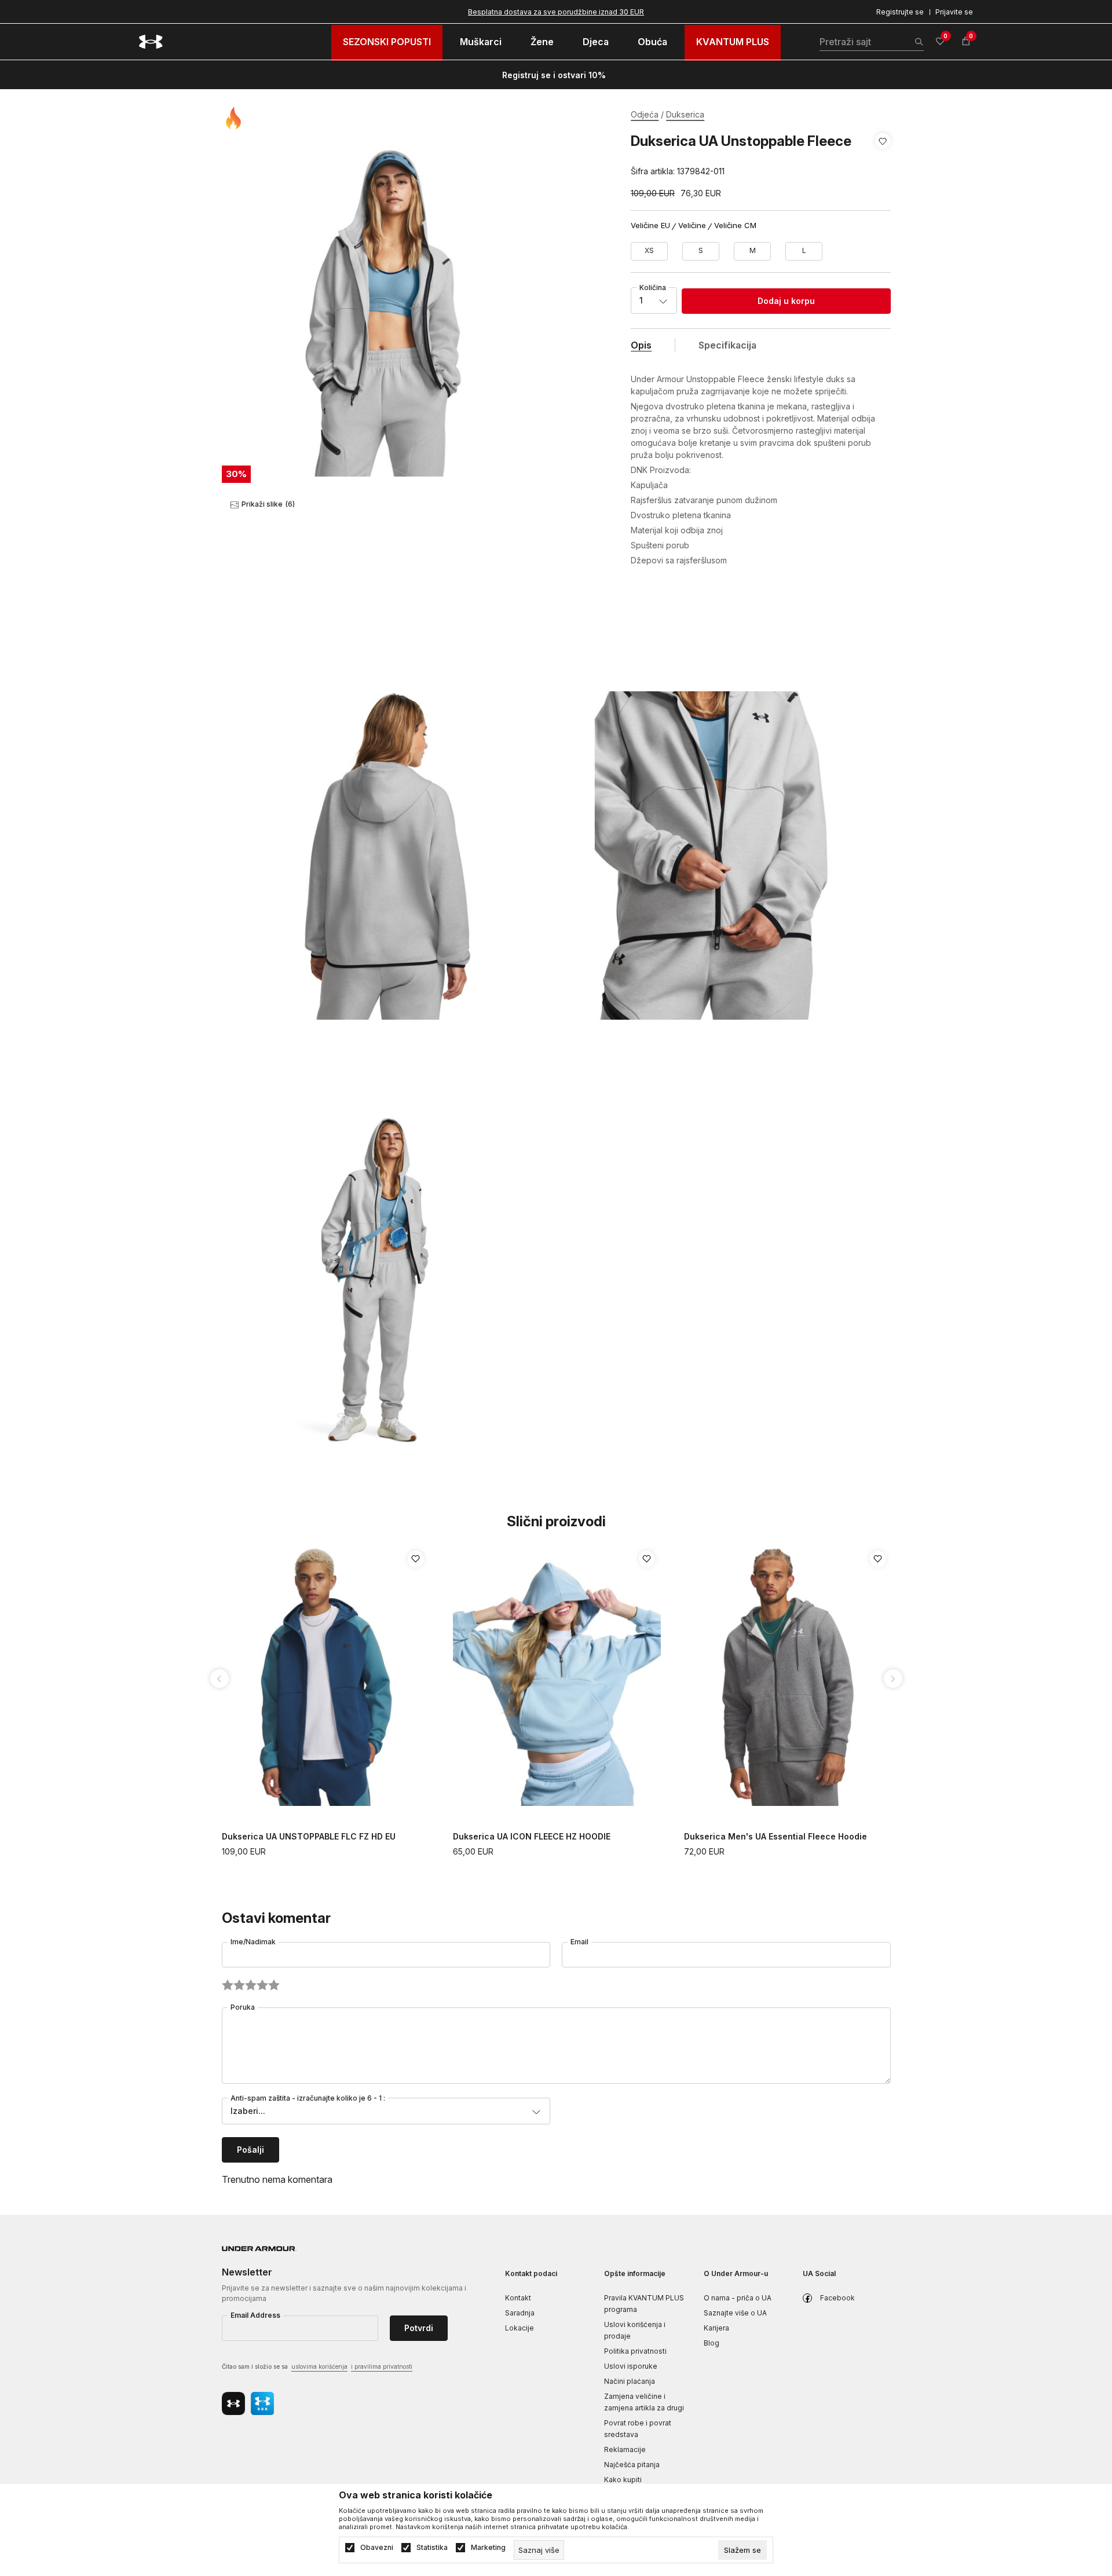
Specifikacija (727, 345)
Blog (712, 2343)
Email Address (255, 2315)
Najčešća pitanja (632, 2465)
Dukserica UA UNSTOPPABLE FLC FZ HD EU (309, 1836)
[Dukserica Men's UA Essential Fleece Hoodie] (788, 1676)
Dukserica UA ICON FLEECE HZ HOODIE (532, 1836)
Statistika (432, 2548)
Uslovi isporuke (631, 2366)
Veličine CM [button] (735, 226)
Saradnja (520, 2313)
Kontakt (518, 2298)
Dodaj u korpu (786, 301)
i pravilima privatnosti (382, 2366)
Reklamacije (625, 2449)
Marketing (488, 2548)
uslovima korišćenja (319, 2366)
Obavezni (377, 2548)
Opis (641, 345)
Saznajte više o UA (735, 2313)
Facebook (837, 2298)
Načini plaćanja (630, 2381)
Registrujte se (900, 12)
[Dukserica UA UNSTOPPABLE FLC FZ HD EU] (326, 1676)
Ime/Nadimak (253, 1942)
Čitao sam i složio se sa (317, 2366)
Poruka (243, 2007)
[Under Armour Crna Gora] (151, 42)
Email (579, 1942)
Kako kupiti (623, 2480)
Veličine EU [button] (650, 226)
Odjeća (645, 114)
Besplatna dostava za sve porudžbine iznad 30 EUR (556, 12)
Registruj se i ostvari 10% (554, 75)
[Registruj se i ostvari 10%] (610, 75)
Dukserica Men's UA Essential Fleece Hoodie (776, 1836)
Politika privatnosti (635, 2351)
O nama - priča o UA (738, 2298)
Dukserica (685, 114)
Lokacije (520, 2328)
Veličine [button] (692, 226)
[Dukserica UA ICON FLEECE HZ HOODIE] (557, 1676)
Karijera (716, 2328)
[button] (883, 156)
